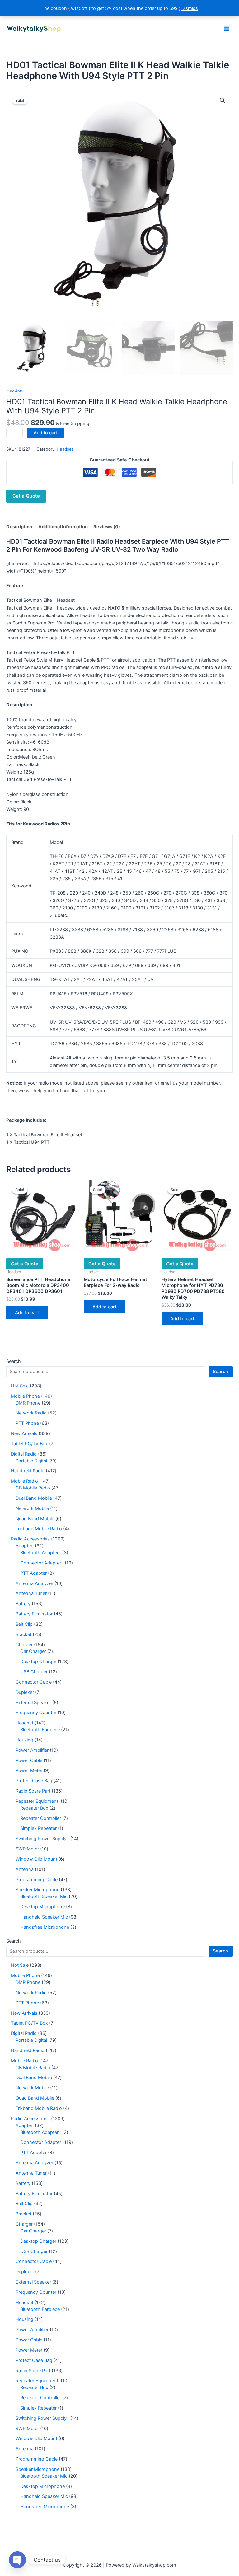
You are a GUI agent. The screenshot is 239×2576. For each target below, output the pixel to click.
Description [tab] (19, 527)
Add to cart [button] (27, 1313)
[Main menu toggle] (227, 29)
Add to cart (46, 433)
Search (14, 1361)
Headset (15, 390)
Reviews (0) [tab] (107, 527)
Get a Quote (26, 496)
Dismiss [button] (190, 8)
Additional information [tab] (63, 527)
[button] (223, 101)
